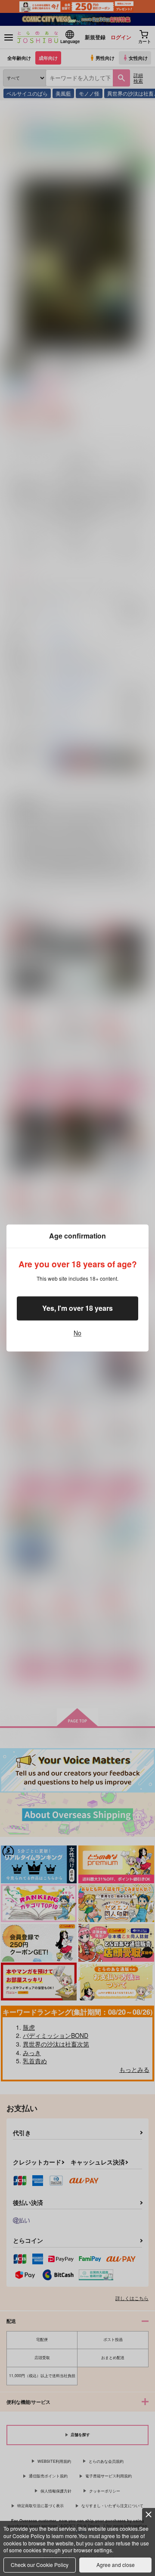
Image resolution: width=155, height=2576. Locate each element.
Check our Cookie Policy (40, 2565)
